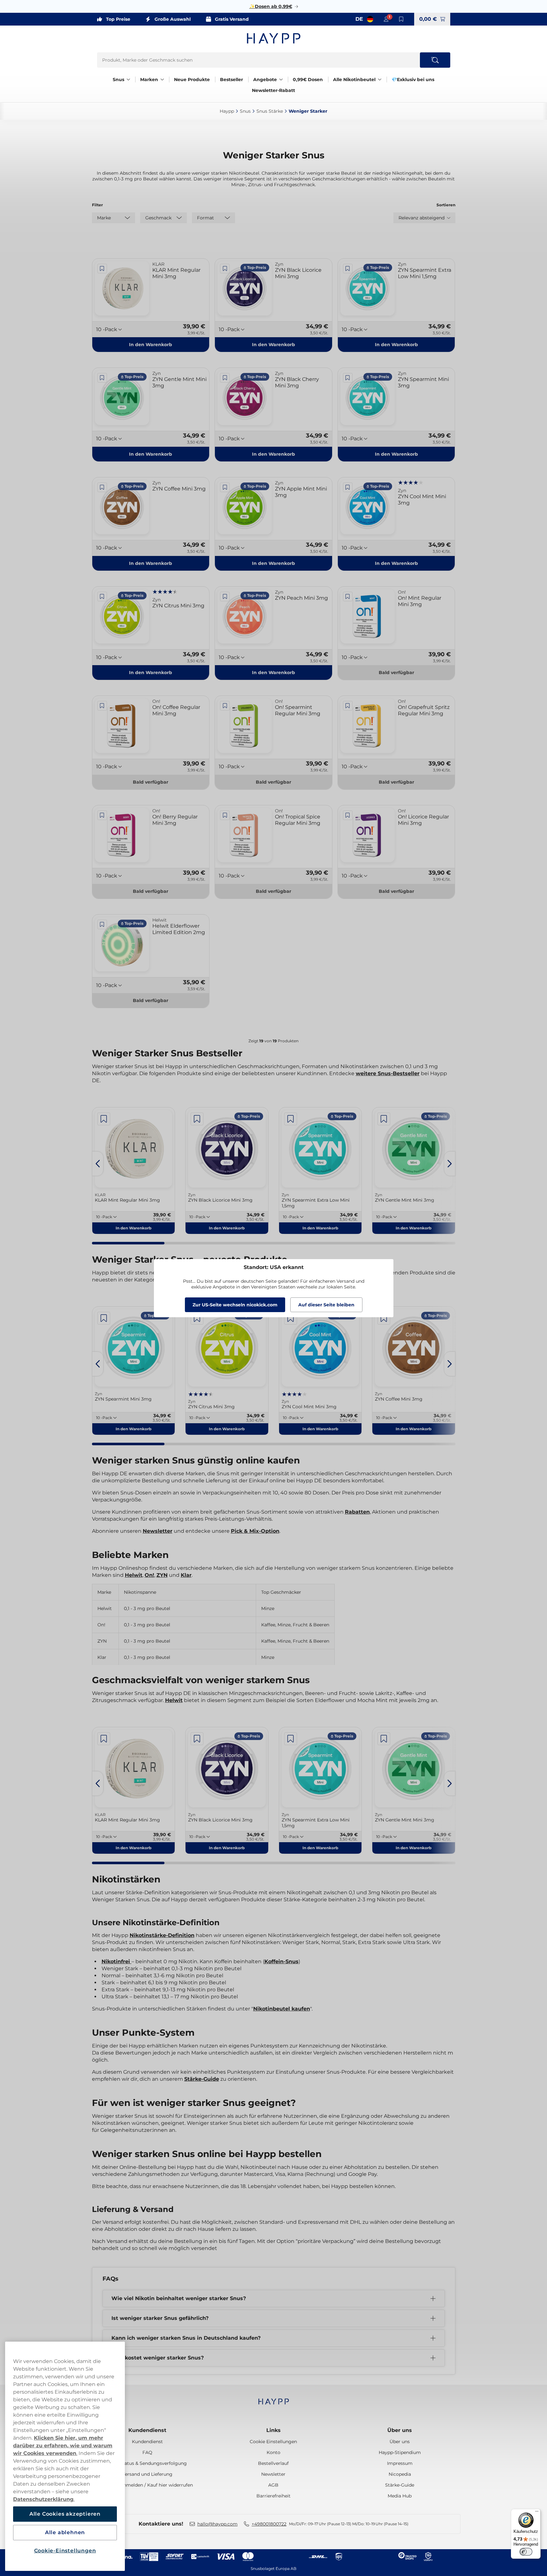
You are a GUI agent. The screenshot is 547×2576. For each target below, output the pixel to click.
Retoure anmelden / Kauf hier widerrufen (147, 2485)
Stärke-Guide (202, 2079)
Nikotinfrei (117, 1961)
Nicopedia (400, 2474)
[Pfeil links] (98, 1164)
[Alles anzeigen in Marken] (162, 80)
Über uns (400, 2430)
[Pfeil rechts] (450, 1164)
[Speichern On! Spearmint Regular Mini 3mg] (225, 706)
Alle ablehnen (65, 2532)
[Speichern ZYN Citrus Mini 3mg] (102, 597)
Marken (149, 80)
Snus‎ (245, 111)
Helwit (134, 1575)
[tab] (128, 1243)
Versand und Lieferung (147, 2474)
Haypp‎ (227, 111)
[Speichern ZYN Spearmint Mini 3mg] (348, 378)
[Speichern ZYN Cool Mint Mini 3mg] (348, 487)
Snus (118, 80)
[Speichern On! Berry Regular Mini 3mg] (102, 815)
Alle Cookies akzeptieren (65, 2514)
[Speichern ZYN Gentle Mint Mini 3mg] (102, 378)
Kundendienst (147, 2430)
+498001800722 (269, 2524)
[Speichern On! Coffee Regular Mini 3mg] (102, 706)
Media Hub (400, 2496)
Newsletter (158, 1531)
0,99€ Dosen (308, 80)
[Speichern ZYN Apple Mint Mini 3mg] (225, 487)
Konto (273, 2452)
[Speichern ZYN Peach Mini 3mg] (225, 597)
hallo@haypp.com (217, 2524)
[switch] (526, 2552)
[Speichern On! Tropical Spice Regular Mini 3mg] (225, 815)
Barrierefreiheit (273, 2496)
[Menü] (537, 2513)
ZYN (162, 1575)
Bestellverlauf (273, 2463)
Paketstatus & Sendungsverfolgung (147, 2463)
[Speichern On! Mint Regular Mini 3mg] (348, 597)
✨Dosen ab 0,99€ (271, 6)
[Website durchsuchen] (435, 60)
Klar (186, 1575)
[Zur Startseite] (274, 38)
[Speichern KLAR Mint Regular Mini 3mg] (102, 269)
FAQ (147, 2452)
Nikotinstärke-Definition (162, 1935)
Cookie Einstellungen (273, 2442)
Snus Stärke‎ (270, 111)
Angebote (265, 80)
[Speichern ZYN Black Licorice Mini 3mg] (225, 269)
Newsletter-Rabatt (273, 90)
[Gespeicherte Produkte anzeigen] (401, 19)
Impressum (400, 2463)
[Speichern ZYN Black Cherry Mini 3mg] (225, 378)
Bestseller (232, 80)
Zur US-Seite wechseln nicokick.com (235, 1305)
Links (273, 2430)
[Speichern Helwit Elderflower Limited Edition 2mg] (102, 924)
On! (149, 1575)
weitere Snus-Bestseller (388, 1073)
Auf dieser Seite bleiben (326, 1305)
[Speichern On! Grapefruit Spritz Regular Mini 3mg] (348, 706)
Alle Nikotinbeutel (354, 80)
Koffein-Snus (281, 1961)
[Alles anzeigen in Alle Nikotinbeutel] (380, 80)
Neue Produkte (192, 80)
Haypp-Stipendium (400, 2452)
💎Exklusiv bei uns (413, 80)
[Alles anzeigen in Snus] (128, 80)
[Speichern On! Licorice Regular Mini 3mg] (348, 815)
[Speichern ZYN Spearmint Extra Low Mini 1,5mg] (348, 269)
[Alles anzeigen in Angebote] (281, 80)
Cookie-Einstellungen (65, 2551)
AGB (273, 2485)
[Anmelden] (386, 19)
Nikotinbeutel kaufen (282, 2009)
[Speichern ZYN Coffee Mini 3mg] (102, 487)
